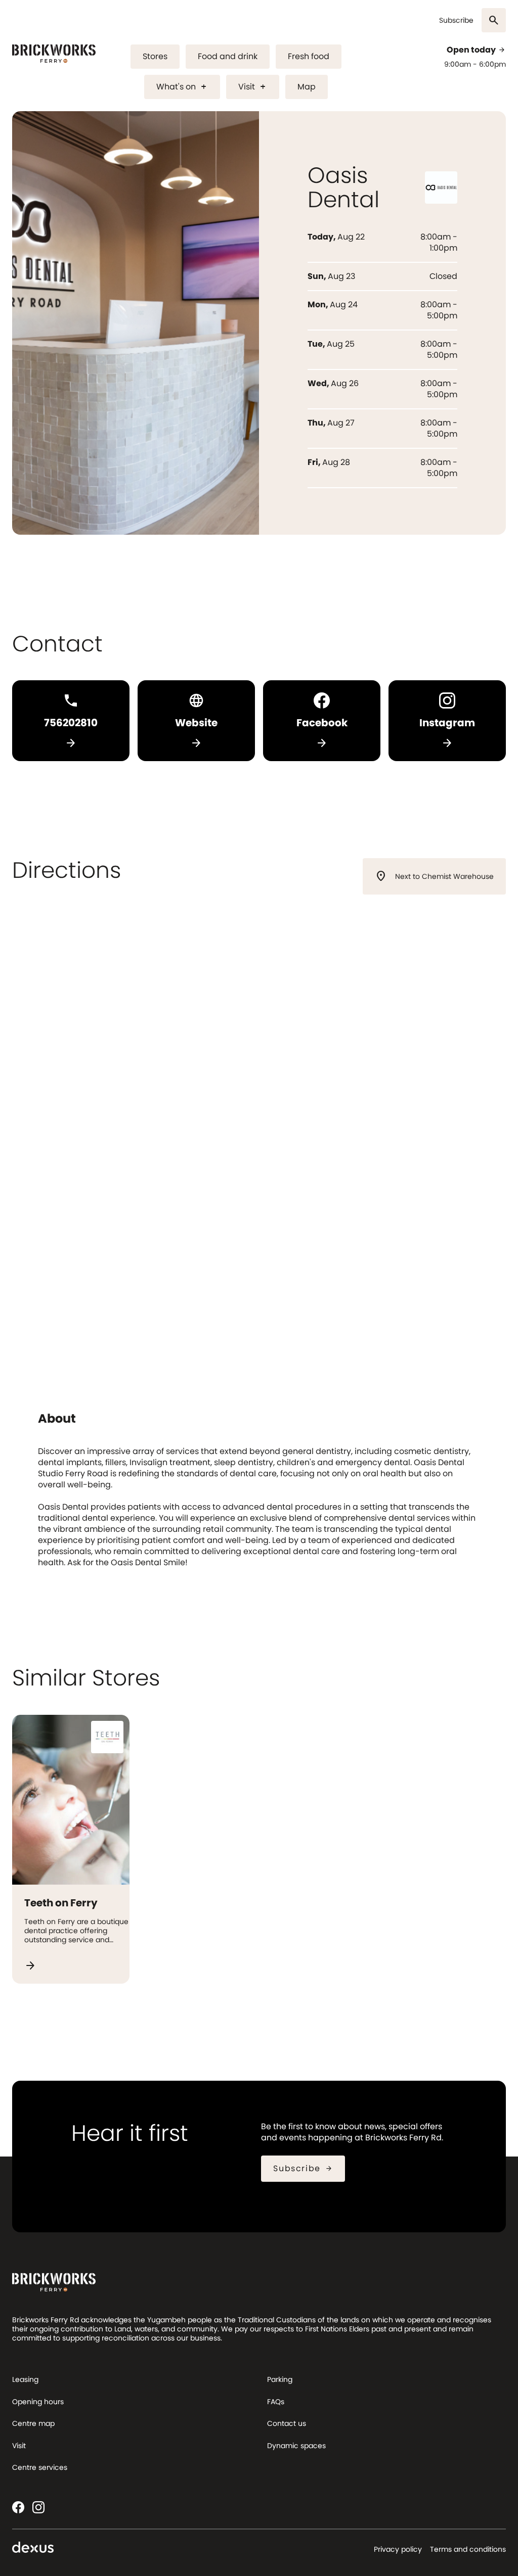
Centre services (40, 2467)
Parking (280, 2379)
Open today (476, 50)
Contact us (287, 2423)
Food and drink (228, 56)
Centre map (33, 2423)
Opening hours (38, 2402)
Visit (253, 87)
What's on (182, 87)
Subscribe (456, 20)
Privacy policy (398, 2549)
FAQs (276, 2402)
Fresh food (309, 56)
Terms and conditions (468, 2549)
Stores (155, 56)
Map (307, 87)
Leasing (25, 2379)
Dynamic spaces (296, 2446)
